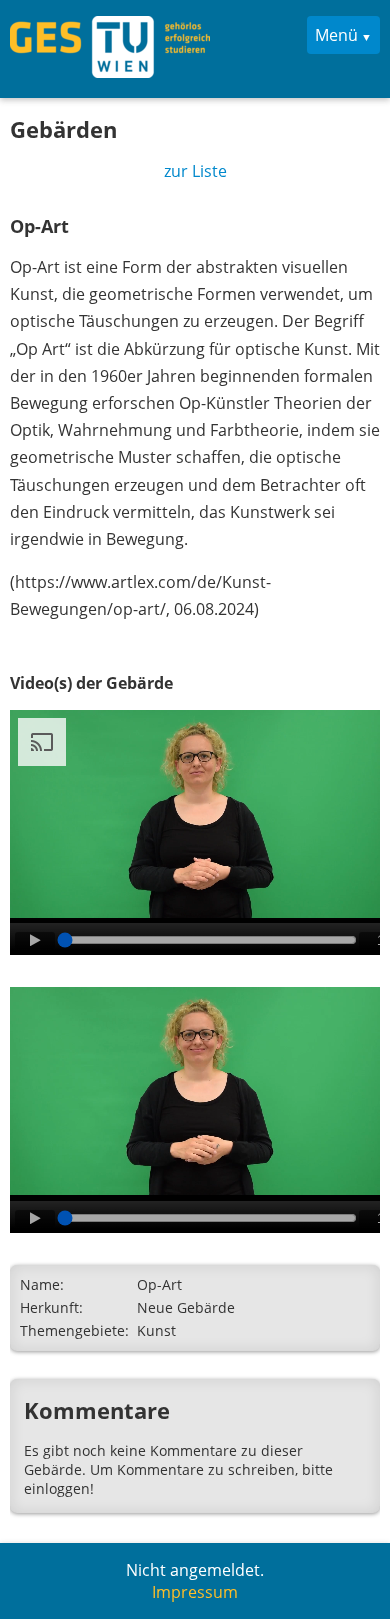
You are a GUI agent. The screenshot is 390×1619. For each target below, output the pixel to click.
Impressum (195, 1592)
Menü (336, 35)
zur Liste (195, 171)
